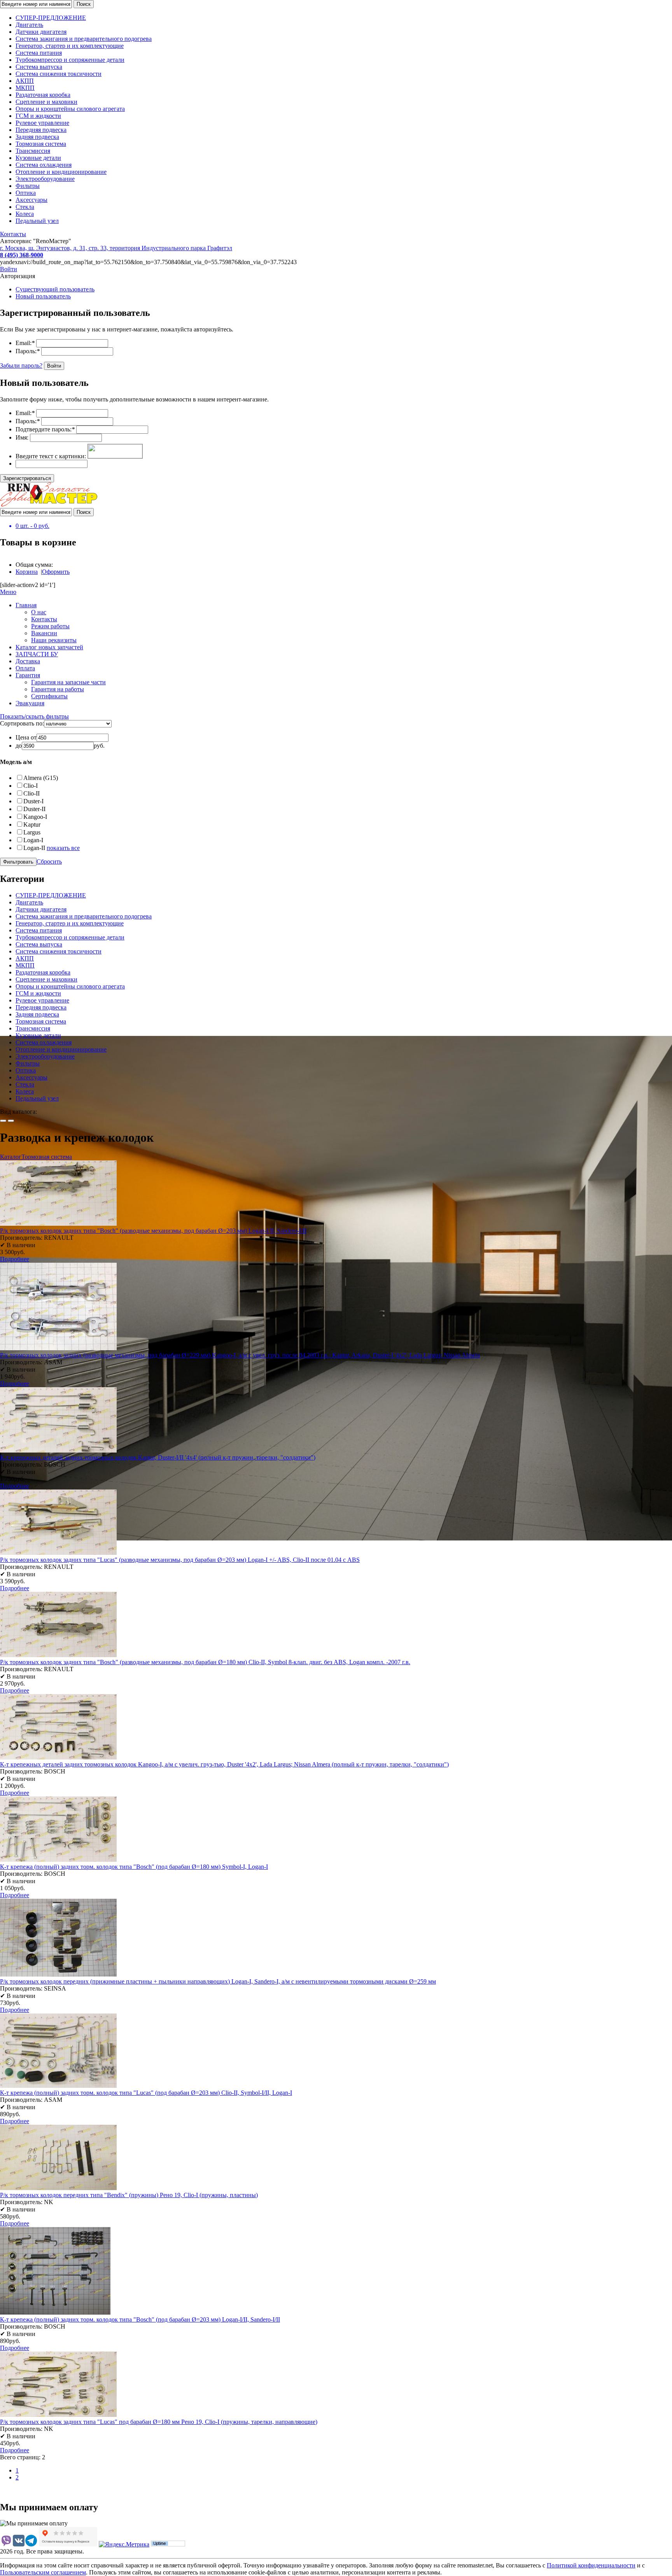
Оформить (56, 572)
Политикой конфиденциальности (591, 2565)
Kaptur (32, 824)
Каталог (11, 1157)
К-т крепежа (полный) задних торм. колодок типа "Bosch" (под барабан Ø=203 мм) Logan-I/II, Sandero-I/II (140, 2319)
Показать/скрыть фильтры (34, 716)
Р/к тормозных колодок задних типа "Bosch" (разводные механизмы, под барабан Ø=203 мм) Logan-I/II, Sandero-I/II (153, 1231)
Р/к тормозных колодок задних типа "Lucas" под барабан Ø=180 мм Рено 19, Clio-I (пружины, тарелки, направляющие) (159, 2422)
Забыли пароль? (21, 365)
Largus (32, 832)
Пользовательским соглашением (43, 2572)
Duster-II (34, 809)
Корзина (27, 572)
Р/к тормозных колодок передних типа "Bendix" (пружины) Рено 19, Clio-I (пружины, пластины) (129, 2195)
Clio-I (31, 786)
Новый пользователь (43, 296)
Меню (8, 592)
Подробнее (15, 1259)
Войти (9, 269)
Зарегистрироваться (27, 478)
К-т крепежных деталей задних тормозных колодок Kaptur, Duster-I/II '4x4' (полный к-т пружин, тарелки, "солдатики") (158, 1457)
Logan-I (33, 840)
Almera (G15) (41, 778)
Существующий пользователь (55, 289)
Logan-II (34, 848)
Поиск (84, 4)
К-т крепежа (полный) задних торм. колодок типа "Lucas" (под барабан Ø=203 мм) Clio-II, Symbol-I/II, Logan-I (146, 2093)
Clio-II (31, 793)
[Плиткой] (3, 1121)
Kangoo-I (35, 817)
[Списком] (11, 1121)
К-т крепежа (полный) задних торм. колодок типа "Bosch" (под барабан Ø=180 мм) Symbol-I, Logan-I (134, 1867)
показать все (63, 848)
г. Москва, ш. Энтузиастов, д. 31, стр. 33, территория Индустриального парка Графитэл (116, 248)
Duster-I (33, 801)
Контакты (13, 234)
